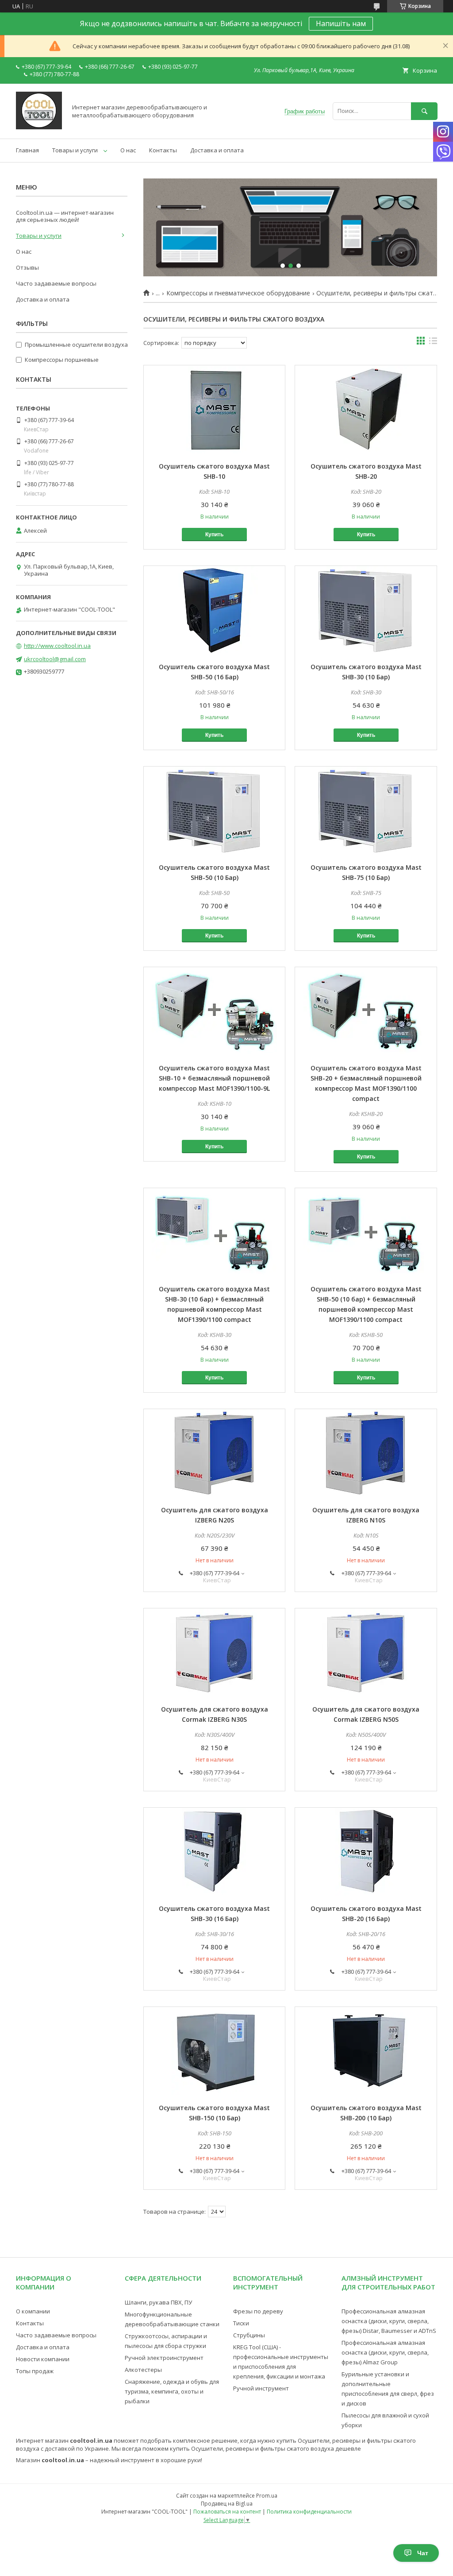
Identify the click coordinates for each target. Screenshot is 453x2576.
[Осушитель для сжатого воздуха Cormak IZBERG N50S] (366, 1653)
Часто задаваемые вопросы (56, 283)
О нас (128, 150)
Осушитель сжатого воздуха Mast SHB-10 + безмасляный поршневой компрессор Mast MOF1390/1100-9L (214, 1078)
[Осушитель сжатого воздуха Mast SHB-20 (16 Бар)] (366, 1852)
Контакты (163, 150)
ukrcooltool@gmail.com (55, 659)
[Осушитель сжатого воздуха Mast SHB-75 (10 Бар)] (366, 811)
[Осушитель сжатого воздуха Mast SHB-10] (214, 410)
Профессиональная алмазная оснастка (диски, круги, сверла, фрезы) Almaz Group (385, 2352)
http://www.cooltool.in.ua (57, 646)
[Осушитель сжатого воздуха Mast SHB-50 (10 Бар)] (214, 811)
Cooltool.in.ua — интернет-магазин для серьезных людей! (65, 216)
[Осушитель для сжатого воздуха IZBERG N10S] (366, 1453)
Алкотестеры (143, 2370)
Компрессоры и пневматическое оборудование (238, 293)
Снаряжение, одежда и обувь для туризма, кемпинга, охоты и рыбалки (172, 2391)
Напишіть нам (341, 23)
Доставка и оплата (217, 150)
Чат (423, 2553)
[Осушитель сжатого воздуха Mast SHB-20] (366, 410)
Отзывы (27, 267)
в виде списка (433, 343)
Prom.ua (267, 2496)
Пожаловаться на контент (227, 2512)
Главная (27, 150)
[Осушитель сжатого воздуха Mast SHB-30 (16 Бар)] (214, 1852)
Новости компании (43, 2359)
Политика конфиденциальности (309, 2512)
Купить (214, 535)
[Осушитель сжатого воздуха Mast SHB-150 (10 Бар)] (214, 2051)
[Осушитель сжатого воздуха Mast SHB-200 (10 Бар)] (366, 2051)
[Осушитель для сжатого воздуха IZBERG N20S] (214, 1453)
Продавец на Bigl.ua (227, 2504)
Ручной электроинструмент (164, 2358)
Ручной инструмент (261, 2388)
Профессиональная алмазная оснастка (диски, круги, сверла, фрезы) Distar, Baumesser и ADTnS (389, 2321)
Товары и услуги (75, 150)
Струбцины (249, 2335)
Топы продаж (35, 2371)
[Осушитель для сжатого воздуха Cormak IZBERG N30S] (214, 1653)
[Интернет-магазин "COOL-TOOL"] (39, 127)
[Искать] (424, 111)
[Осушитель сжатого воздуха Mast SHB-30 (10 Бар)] (366, 610)
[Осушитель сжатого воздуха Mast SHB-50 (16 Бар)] (214, 610)
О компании (33, 2311)
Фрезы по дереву (258, 2311)
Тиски (241, 2323)
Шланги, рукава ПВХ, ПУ (158, 2302)
